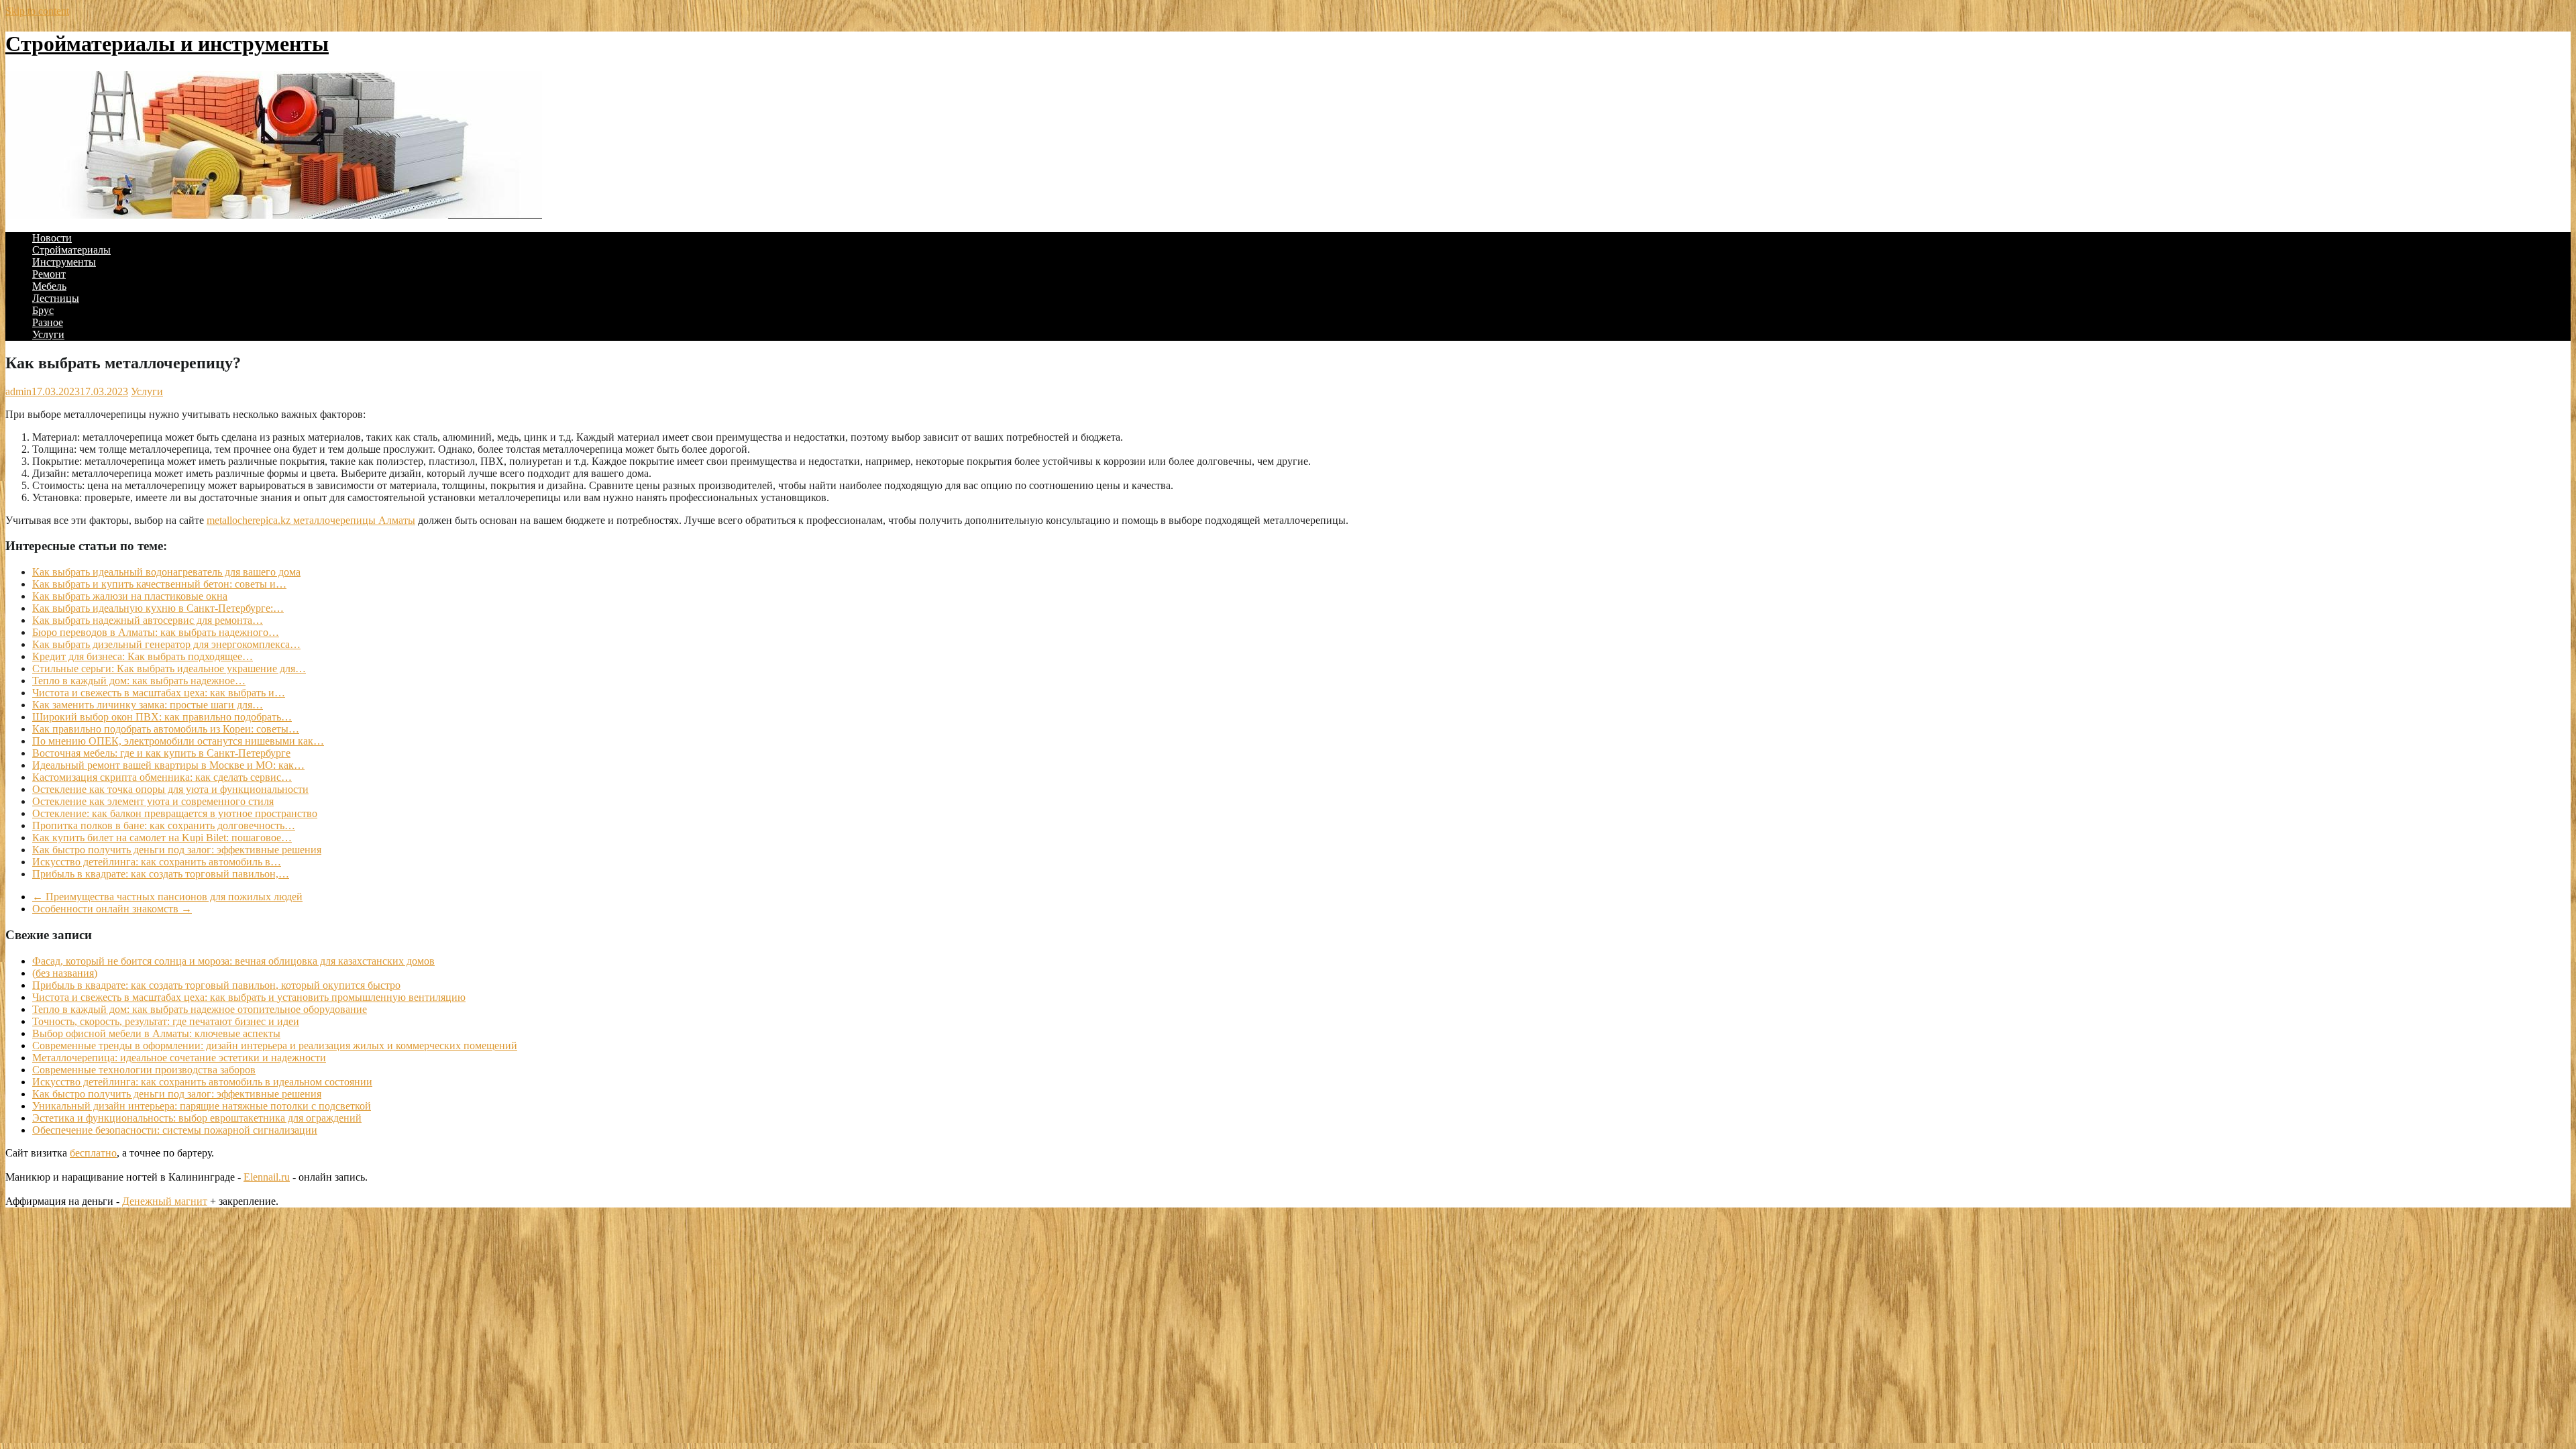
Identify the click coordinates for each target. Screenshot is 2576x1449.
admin (18, 391)
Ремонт (49, 274)
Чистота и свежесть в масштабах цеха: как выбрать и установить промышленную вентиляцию (249, 997)
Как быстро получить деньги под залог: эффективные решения (177, 1094)
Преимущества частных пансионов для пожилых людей (167, 897)
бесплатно (93, 1153)
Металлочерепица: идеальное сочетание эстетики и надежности (179, 1058)
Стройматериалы (71, 250)
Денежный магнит (165, 1201)
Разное (48, 322)
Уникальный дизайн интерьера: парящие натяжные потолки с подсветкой (202, 1106)
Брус (43, 310)
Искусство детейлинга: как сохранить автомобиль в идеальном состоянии (202, 1082)
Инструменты (64, 262)
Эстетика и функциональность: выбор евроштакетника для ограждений (197, 1118)
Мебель (49, 286)
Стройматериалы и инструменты (167, 44)
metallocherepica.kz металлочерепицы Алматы (311, 520)
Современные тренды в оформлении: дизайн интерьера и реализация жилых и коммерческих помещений (275, 1045)
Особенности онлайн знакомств (112, 909)
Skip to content (37, 11)
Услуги (48, 334)
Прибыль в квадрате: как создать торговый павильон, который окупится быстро (216, 985)
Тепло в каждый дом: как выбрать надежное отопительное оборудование (200, 1009)
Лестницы (56, 298)
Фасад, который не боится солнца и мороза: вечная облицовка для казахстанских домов (233, 961)
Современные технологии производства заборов (144, 1070)
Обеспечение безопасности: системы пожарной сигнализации (175, 1130)
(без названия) (65, 973)
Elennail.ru (267, 1177)
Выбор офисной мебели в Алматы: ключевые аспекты (156, 1033)
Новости (52, 238)
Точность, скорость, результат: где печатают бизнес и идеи (166, 1021)
